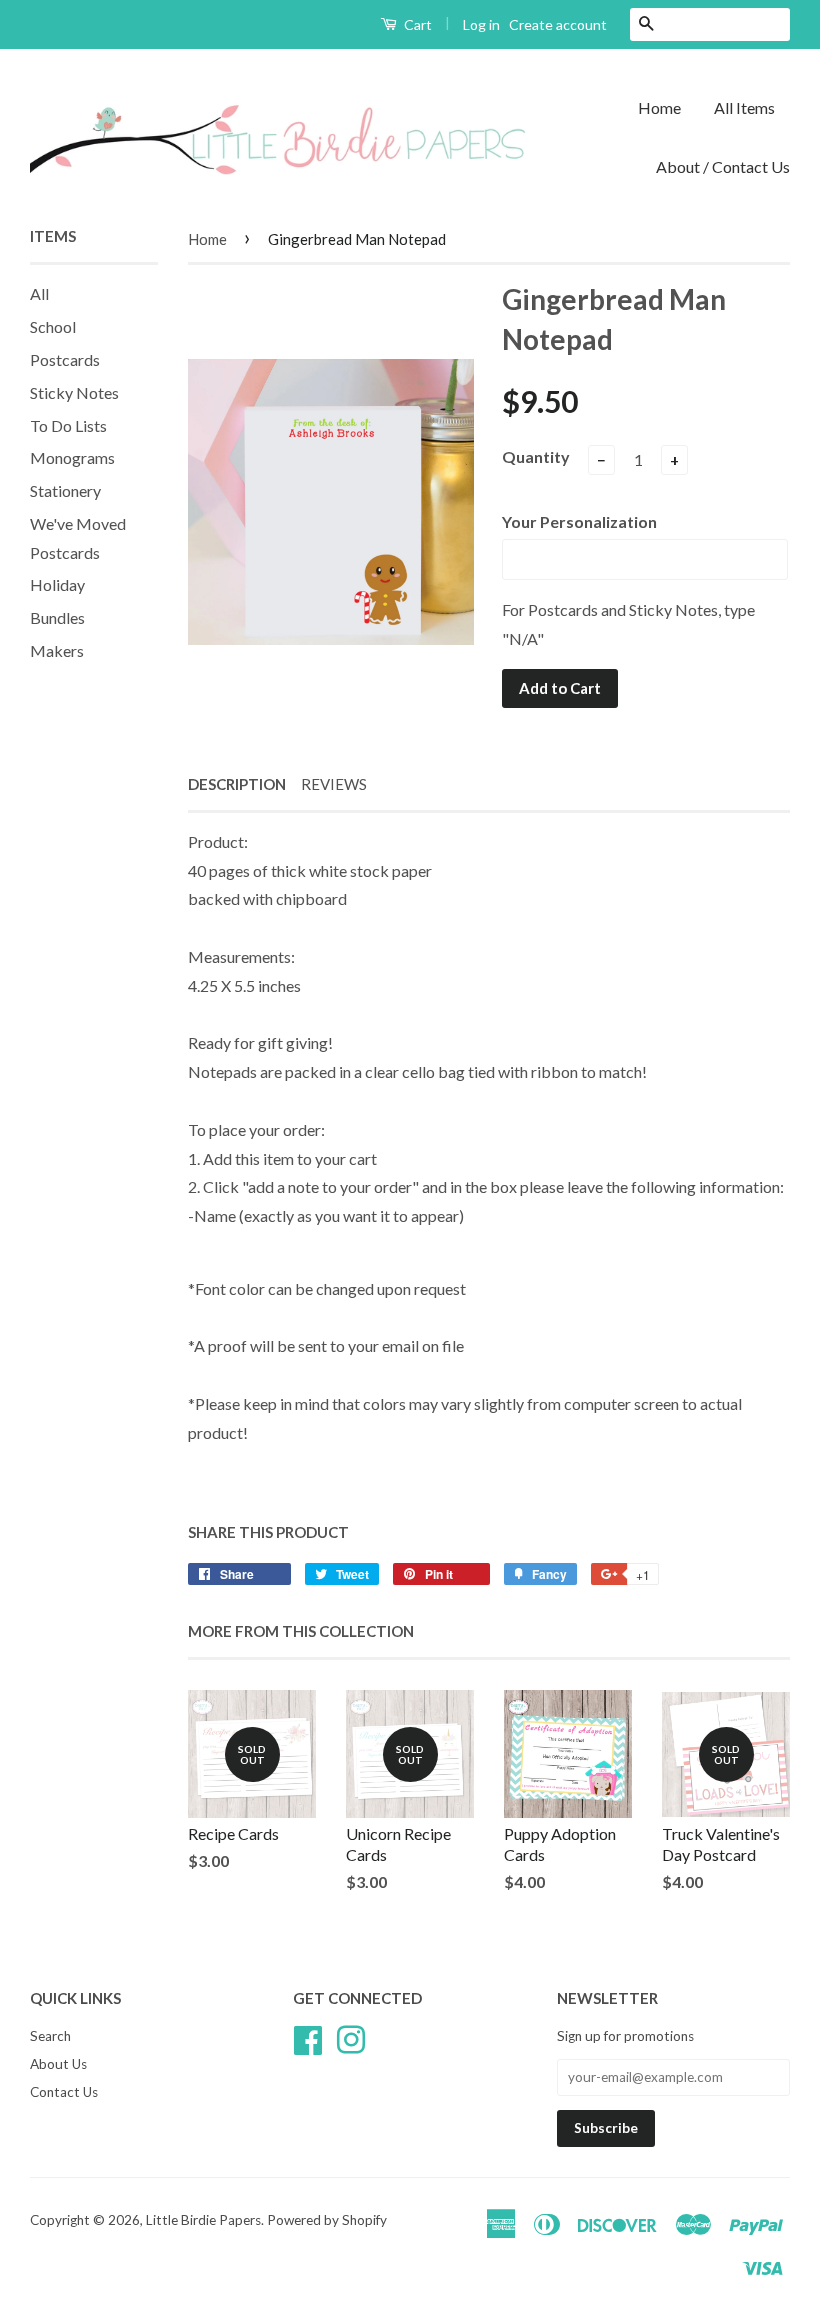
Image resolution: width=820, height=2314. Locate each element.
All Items (744, 107)
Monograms (72, 457)
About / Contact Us (723, 166)
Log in (481, 24)
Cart (416, 24)
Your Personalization (579, 521)
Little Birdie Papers (203, 2220)
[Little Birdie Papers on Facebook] (308, 2038)
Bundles (57, 617)
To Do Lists (68, 425)
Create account (558, 24)
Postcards (65, 359)
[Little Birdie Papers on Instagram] (351, 2038)
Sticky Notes (74, 392)
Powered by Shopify (327, 2220)
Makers (57, 650)
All (39, 293)
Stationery (65, 490)
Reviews (334, 784)
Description (237, 784)
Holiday (57, 584)
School (53, 326)
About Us (58, 2064)
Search (50, 2036)
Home (659, 107)
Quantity (536, 456)
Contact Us (64, 2092)
